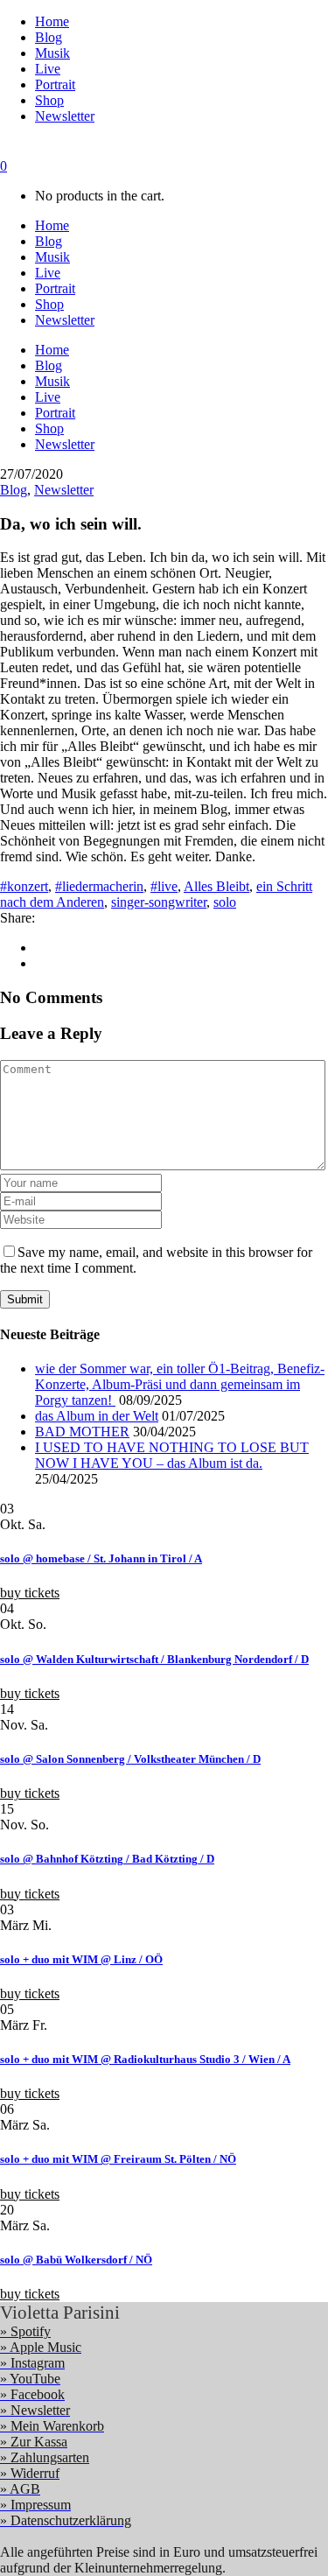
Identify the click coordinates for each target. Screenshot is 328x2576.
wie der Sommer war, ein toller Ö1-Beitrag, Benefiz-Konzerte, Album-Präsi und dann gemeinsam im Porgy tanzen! (180, 1384)
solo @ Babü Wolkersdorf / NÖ (76, 2260)
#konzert (24, 886)
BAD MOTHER (82, 1432)
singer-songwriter (159, 902)
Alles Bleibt (216, 886)
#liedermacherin (99, 886)
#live (164, 886)
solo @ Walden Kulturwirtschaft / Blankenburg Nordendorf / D (154, 1659)
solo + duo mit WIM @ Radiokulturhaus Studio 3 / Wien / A (145, 2059)
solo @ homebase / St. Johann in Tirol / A (101, 1558)
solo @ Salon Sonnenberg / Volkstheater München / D (130, 1759)
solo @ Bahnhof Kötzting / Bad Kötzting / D (107, 1859)
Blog (14, 490)
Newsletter (64, 490)
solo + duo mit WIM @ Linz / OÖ (81, 1959)
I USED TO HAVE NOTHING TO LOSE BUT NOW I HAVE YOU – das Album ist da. (172, 1455)
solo (225, 902)
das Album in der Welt (97, 1416)
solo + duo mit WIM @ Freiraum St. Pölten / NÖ (118, 2159)
